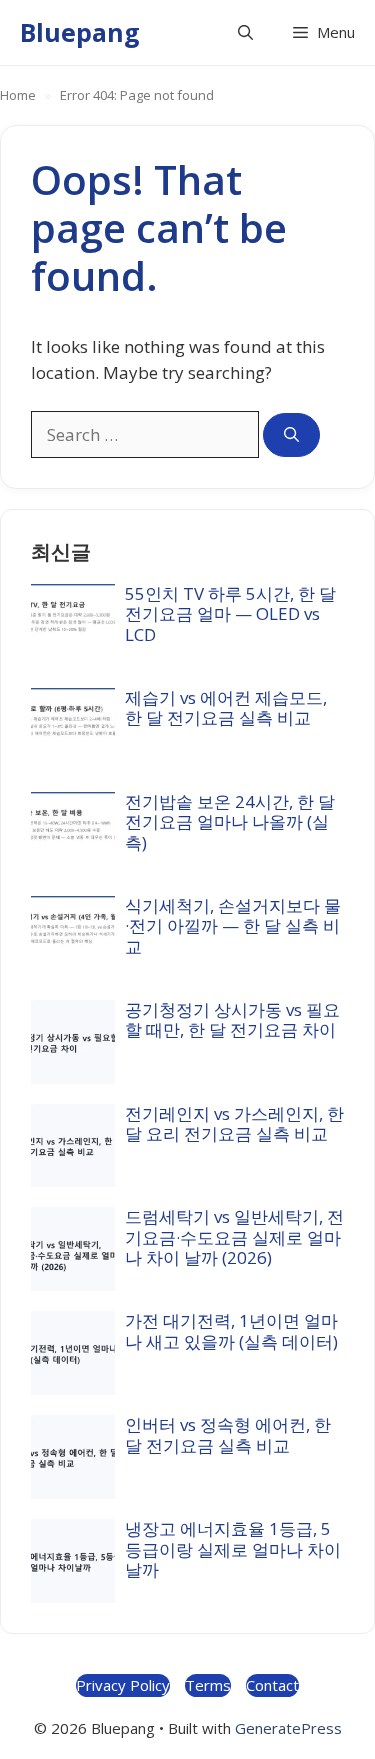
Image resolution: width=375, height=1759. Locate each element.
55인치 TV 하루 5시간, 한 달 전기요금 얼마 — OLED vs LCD (230, 614)
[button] (245, 32)
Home (18, 95)
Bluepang (80, 32)
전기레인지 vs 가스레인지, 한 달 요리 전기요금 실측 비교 (234, 1123)
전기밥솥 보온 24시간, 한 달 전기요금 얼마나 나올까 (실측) (230, 822)
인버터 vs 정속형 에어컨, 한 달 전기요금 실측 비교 (228, 1434)
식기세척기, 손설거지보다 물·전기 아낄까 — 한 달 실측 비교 (233, 926)
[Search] (291, 435)
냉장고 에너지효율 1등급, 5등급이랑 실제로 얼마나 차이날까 (233, 1549)
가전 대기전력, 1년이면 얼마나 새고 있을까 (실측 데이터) (231, 1330)
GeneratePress (288, 1728)
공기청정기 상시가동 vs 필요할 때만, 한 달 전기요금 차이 (232, 1019)
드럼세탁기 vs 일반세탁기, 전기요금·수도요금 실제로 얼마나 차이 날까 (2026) (234, 1237)
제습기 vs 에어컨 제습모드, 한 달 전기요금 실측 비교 (226, 707)
